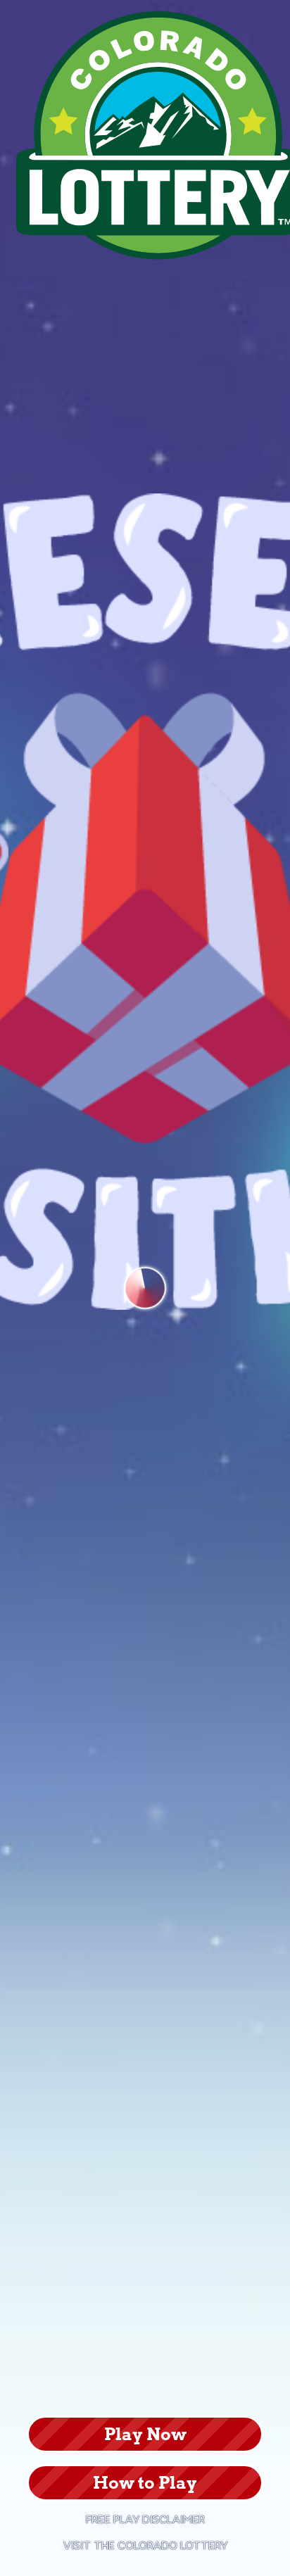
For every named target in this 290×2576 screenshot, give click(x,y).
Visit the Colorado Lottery (145, 2546)
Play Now (145, 2434)
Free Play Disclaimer (145, 2520)
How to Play (145, 2483)
